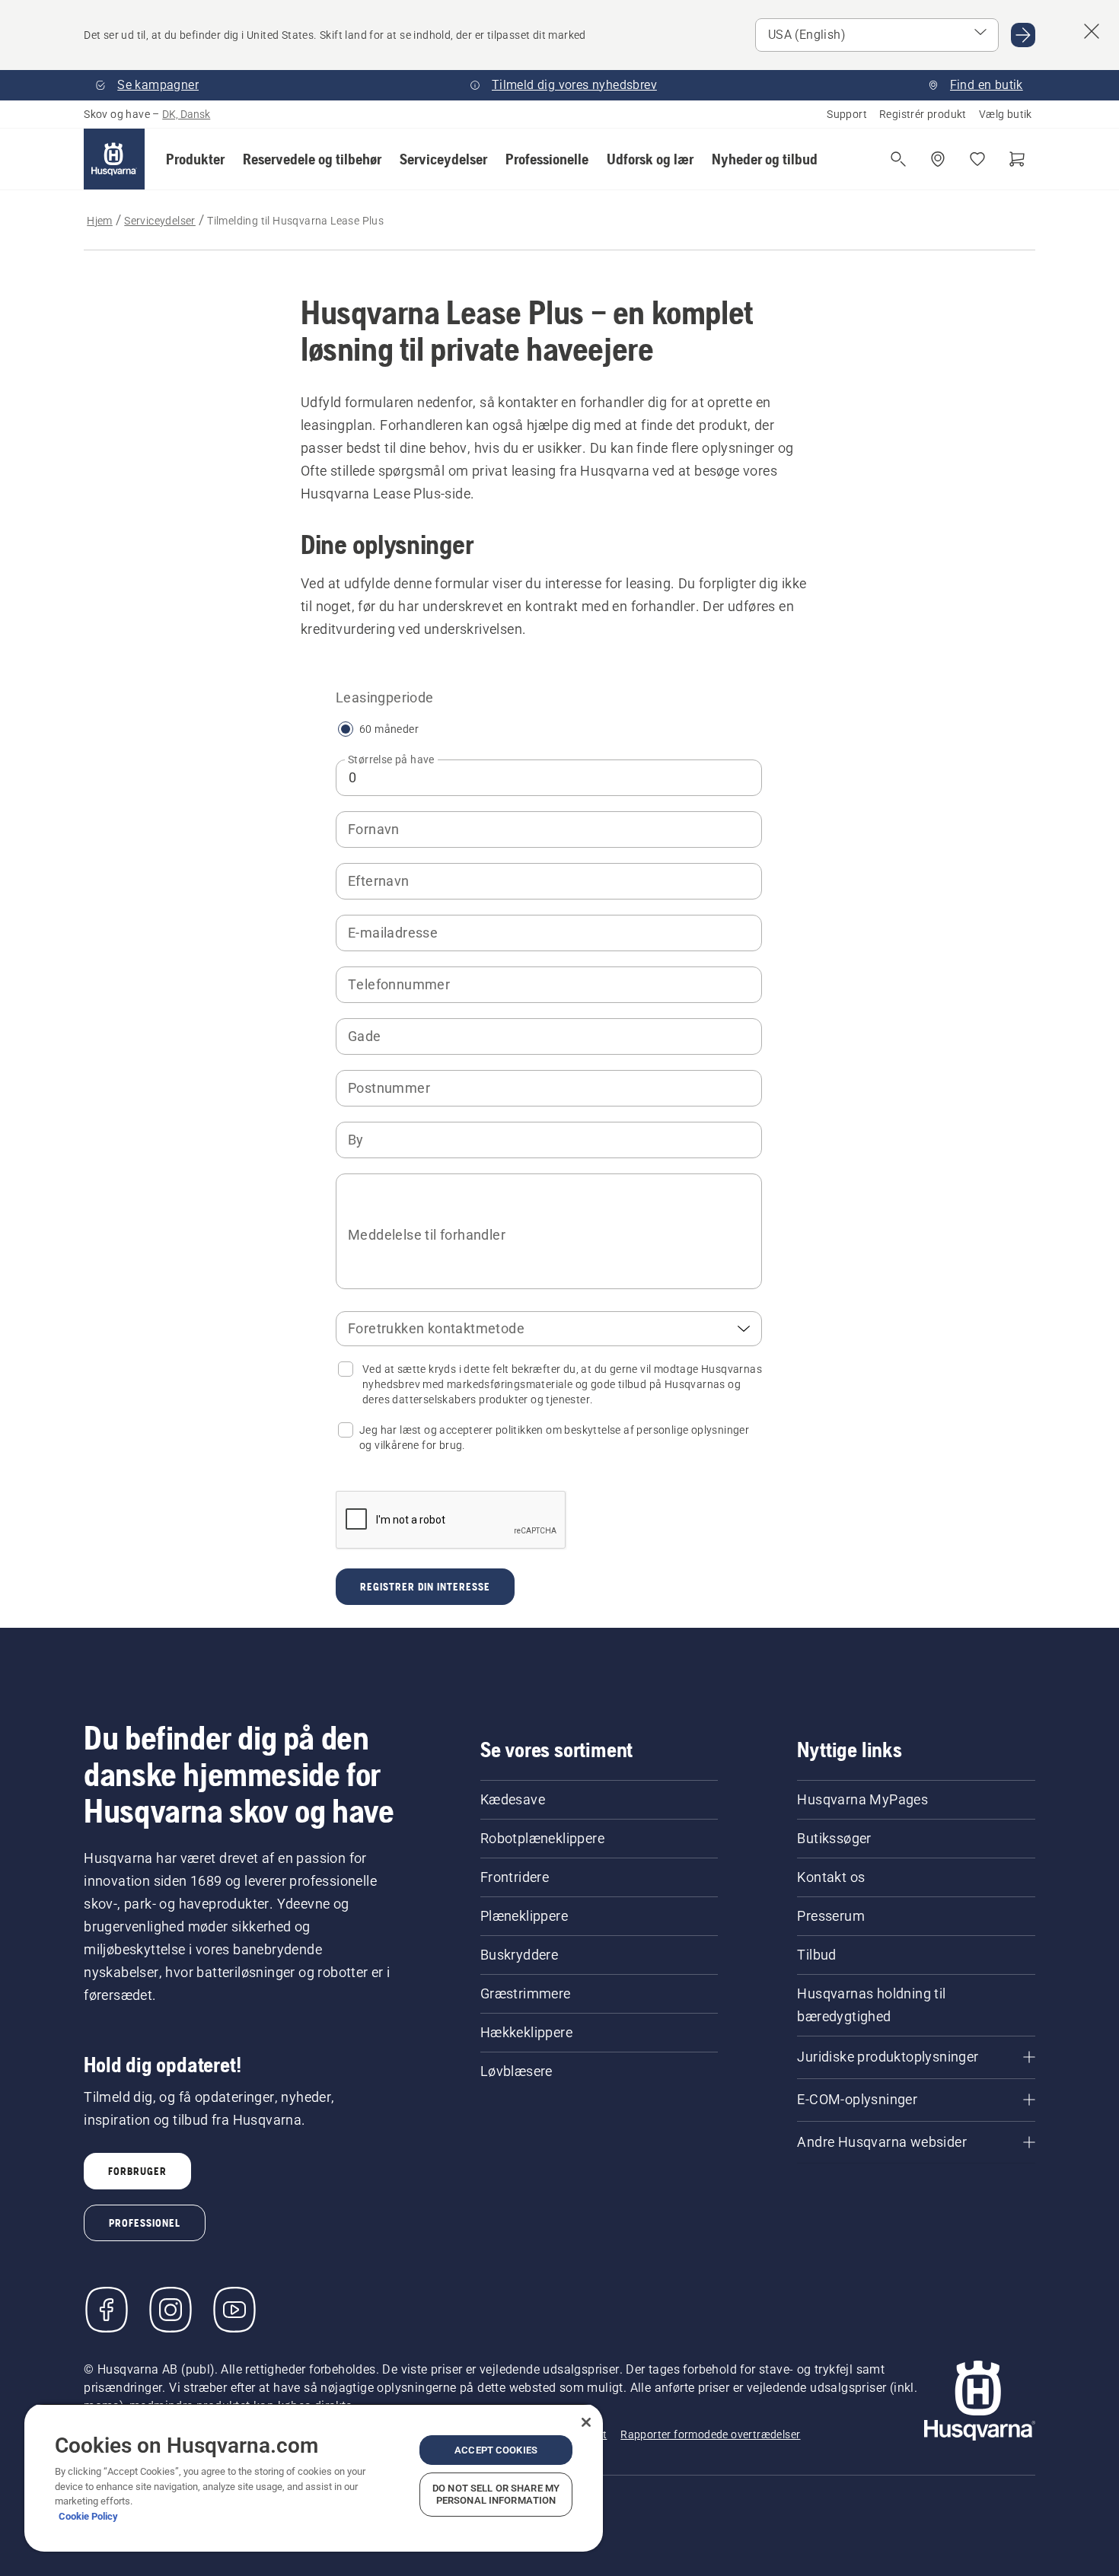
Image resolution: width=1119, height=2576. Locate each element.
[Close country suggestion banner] (1092, 31)
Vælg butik (1006, 114)
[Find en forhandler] (938, 159)
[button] (195, 159)
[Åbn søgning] (898, 159)
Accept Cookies (496, 2450)
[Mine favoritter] (977, 159)
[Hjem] (114, 159)
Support (847, 114)
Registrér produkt (923, 114)
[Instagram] (171, 2310)
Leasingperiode (385, 697)
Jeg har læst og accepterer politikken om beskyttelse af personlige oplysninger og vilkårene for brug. (554, 1438)
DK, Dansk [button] (186, 114)
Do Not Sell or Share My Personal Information (496, 2494)
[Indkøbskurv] (1017, 159)
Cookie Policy (88, 2516)
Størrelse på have (391, 759)
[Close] (586, 2422)
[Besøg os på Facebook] (107, 2310)
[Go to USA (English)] (1023, 35)
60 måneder (389, 729)
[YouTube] (234, 2310)
